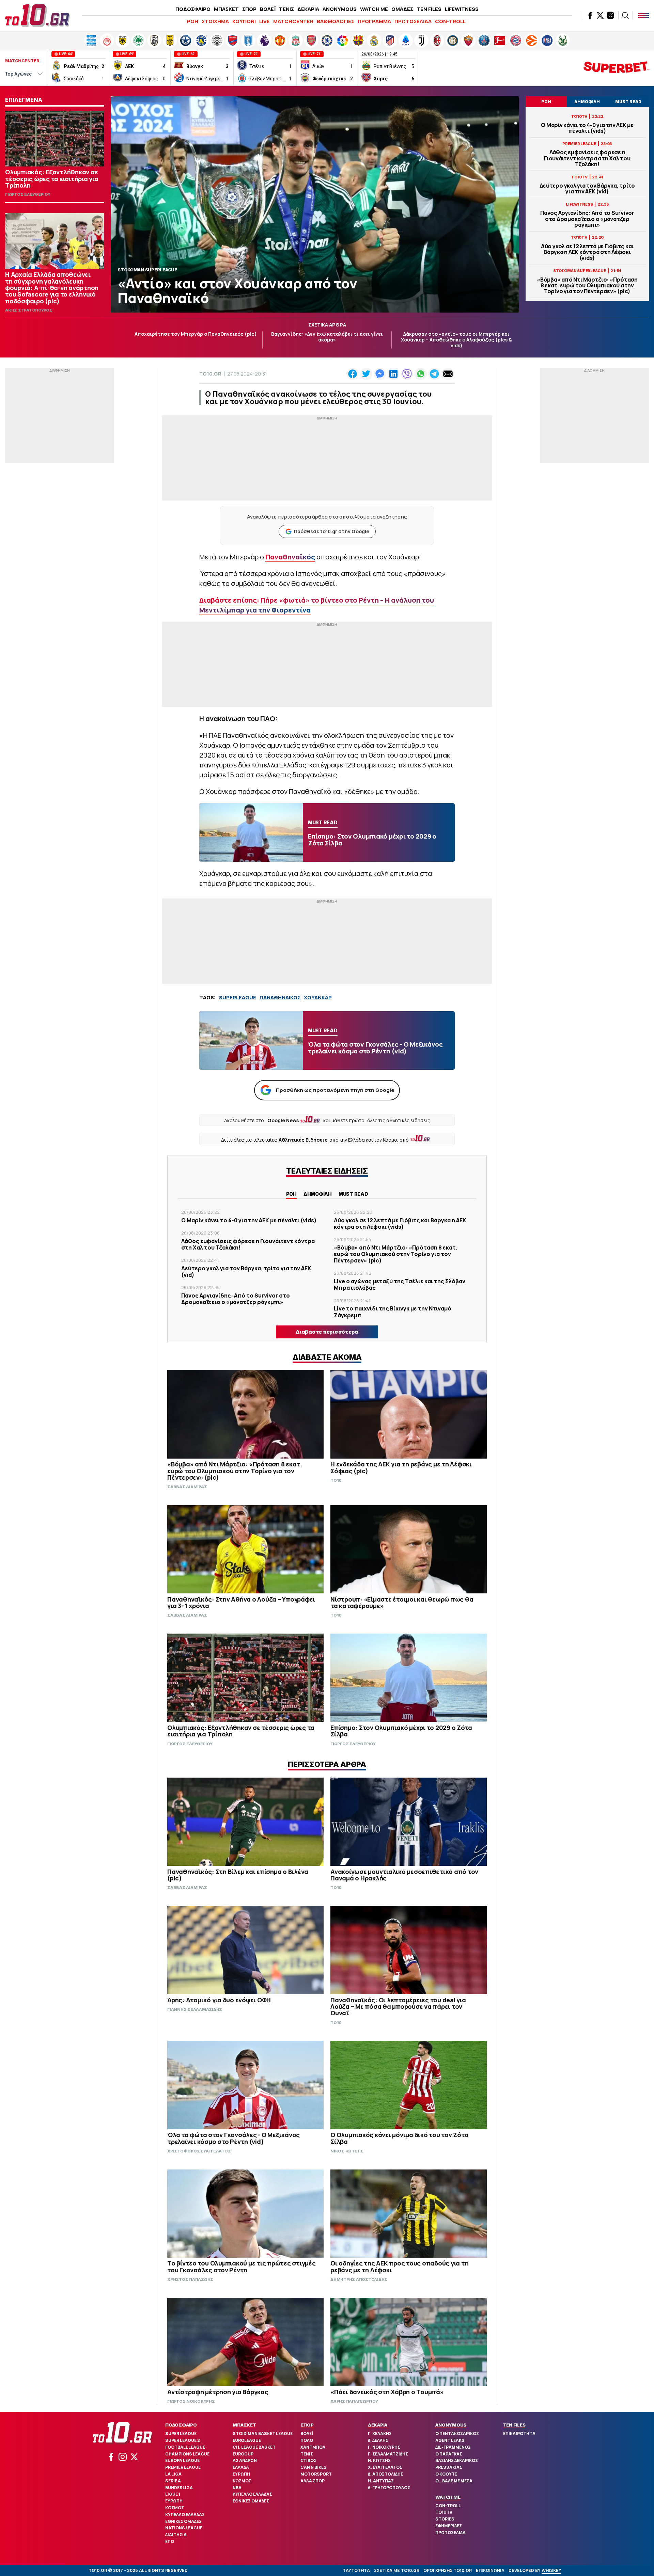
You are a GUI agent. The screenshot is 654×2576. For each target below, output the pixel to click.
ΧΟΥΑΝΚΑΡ (318, 997)
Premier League (183, 2467)
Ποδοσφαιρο (181, 2425)
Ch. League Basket (254, 2447)
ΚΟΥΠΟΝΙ (244, 21)
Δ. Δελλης (378, 2440)
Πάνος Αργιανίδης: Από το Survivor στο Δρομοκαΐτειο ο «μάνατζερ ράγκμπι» (587, 219)
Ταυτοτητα (356, 2570)
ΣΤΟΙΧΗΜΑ (215, 21)
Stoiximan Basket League (263, 2434)
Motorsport (316, 2474)
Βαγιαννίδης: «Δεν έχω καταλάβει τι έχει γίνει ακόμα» (327, 337)
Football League (185, 2447)
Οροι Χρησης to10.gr (448, 2570)
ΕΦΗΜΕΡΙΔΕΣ (449, 2526)
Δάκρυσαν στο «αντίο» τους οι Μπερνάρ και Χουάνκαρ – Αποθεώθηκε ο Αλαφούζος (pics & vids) (456, 340)
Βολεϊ (307, 2434)
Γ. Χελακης (380, 2434)
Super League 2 (183, 2440)
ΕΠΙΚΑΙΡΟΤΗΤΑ (519, 2434)
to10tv (444, 2512)
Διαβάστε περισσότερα (327, 1332)
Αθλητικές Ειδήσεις (303, 1140)
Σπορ (307, 2425)
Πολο (307, 2440)
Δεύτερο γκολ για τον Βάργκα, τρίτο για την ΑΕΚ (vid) (587, 189)
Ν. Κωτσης (379, 2460)
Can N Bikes (314, 2467)
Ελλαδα (241, 2467)
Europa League (182, 2460)
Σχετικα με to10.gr (397, 2570)
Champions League (187, 2454)
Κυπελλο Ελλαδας (185, 2515)
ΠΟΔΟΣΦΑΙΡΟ (193, 9)
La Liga (173, 2474)
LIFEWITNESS (462, 9)
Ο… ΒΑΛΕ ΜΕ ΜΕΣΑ (454, 2481)
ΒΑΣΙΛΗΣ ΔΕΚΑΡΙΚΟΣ (457, 2460)
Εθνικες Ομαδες (183, 2521)
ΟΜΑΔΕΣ (402, 9)
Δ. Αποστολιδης (386, 2474)
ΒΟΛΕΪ (268, 9)
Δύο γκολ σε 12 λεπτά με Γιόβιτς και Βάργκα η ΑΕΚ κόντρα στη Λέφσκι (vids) (587, 252)
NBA (237, 2488)
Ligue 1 (173, 2494)
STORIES (445, 2519)
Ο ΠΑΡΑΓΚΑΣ (449, 2454)
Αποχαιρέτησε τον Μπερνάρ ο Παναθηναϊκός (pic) (196, 334)
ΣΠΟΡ (249, 9)
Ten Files (514, 2425)
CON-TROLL (450, 21)
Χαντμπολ (313, 2447)
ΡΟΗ (193, 21)
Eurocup (243, 2454)
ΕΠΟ (170, 2541)
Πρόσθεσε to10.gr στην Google (332, 531)
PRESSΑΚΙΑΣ (449, 2467)
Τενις (307, 2454)
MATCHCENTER (293, 21)
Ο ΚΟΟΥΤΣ (446, 2474)
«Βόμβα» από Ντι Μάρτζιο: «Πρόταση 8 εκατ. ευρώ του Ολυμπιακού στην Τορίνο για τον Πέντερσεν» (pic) (587, 286)
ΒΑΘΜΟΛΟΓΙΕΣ (336, 21)
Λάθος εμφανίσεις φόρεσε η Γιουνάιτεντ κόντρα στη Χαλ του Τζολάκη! (587, 158)
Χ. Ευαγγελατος (385, 2467)
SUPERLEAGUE (238, 997)
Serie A (173, 2481)
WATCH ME (374, 9)
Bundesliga (179, 2488)
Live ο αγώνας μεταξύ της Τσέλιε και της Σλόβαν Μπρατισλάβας (400, 1284)
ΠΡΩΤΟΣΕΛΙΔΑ (413, 21)
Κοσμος (175, 2508)
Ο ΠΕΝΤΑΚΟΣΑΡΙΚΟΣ (457, 2434)
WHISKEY (551, 2570)
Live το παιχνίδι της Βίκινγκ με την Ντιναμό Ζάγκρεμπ (393, 1312)
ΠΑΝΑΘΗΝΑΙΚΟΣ (280, 997)
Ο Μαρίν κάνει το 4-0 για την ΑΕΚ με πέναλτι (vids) (587, 128)
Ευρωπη (174, 2501)
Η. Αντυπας (381, 2481)
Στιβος (308, 2460)
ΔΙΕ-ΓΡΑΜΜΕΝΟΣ (453, 2447)
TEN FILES (429, 9)
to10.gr (210, 374)
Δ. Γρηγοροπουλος (389, 2488)
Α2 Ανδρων (245, 2460)
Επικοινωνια (490, 2570)
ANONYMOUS (340, 9)
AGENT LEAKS (450, 2440)
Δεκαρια (378, 2425)
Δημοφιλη (318, 1194)
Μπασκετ (244, 2425)
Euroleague (247, 2440)
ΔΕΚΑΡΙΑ (308, 9)
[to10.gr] (37, 15)
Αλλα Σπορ (313, 2481)
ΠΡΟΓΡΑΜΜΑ (374, 21)
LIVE (264, 21)
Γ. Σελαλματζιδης (388, 2454)
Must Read (353, 1194)
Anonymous (451, 2425)
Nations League (184, 2528)
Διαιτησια (176, 2535)
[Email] (448, 374)
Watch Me (448, 2497)
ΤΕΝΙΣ (286, 9)
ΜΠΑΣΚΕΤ (226, 9)
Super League (181, 2434)
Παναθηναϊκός (290, 557)
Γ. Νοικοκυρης (384, 2447)
